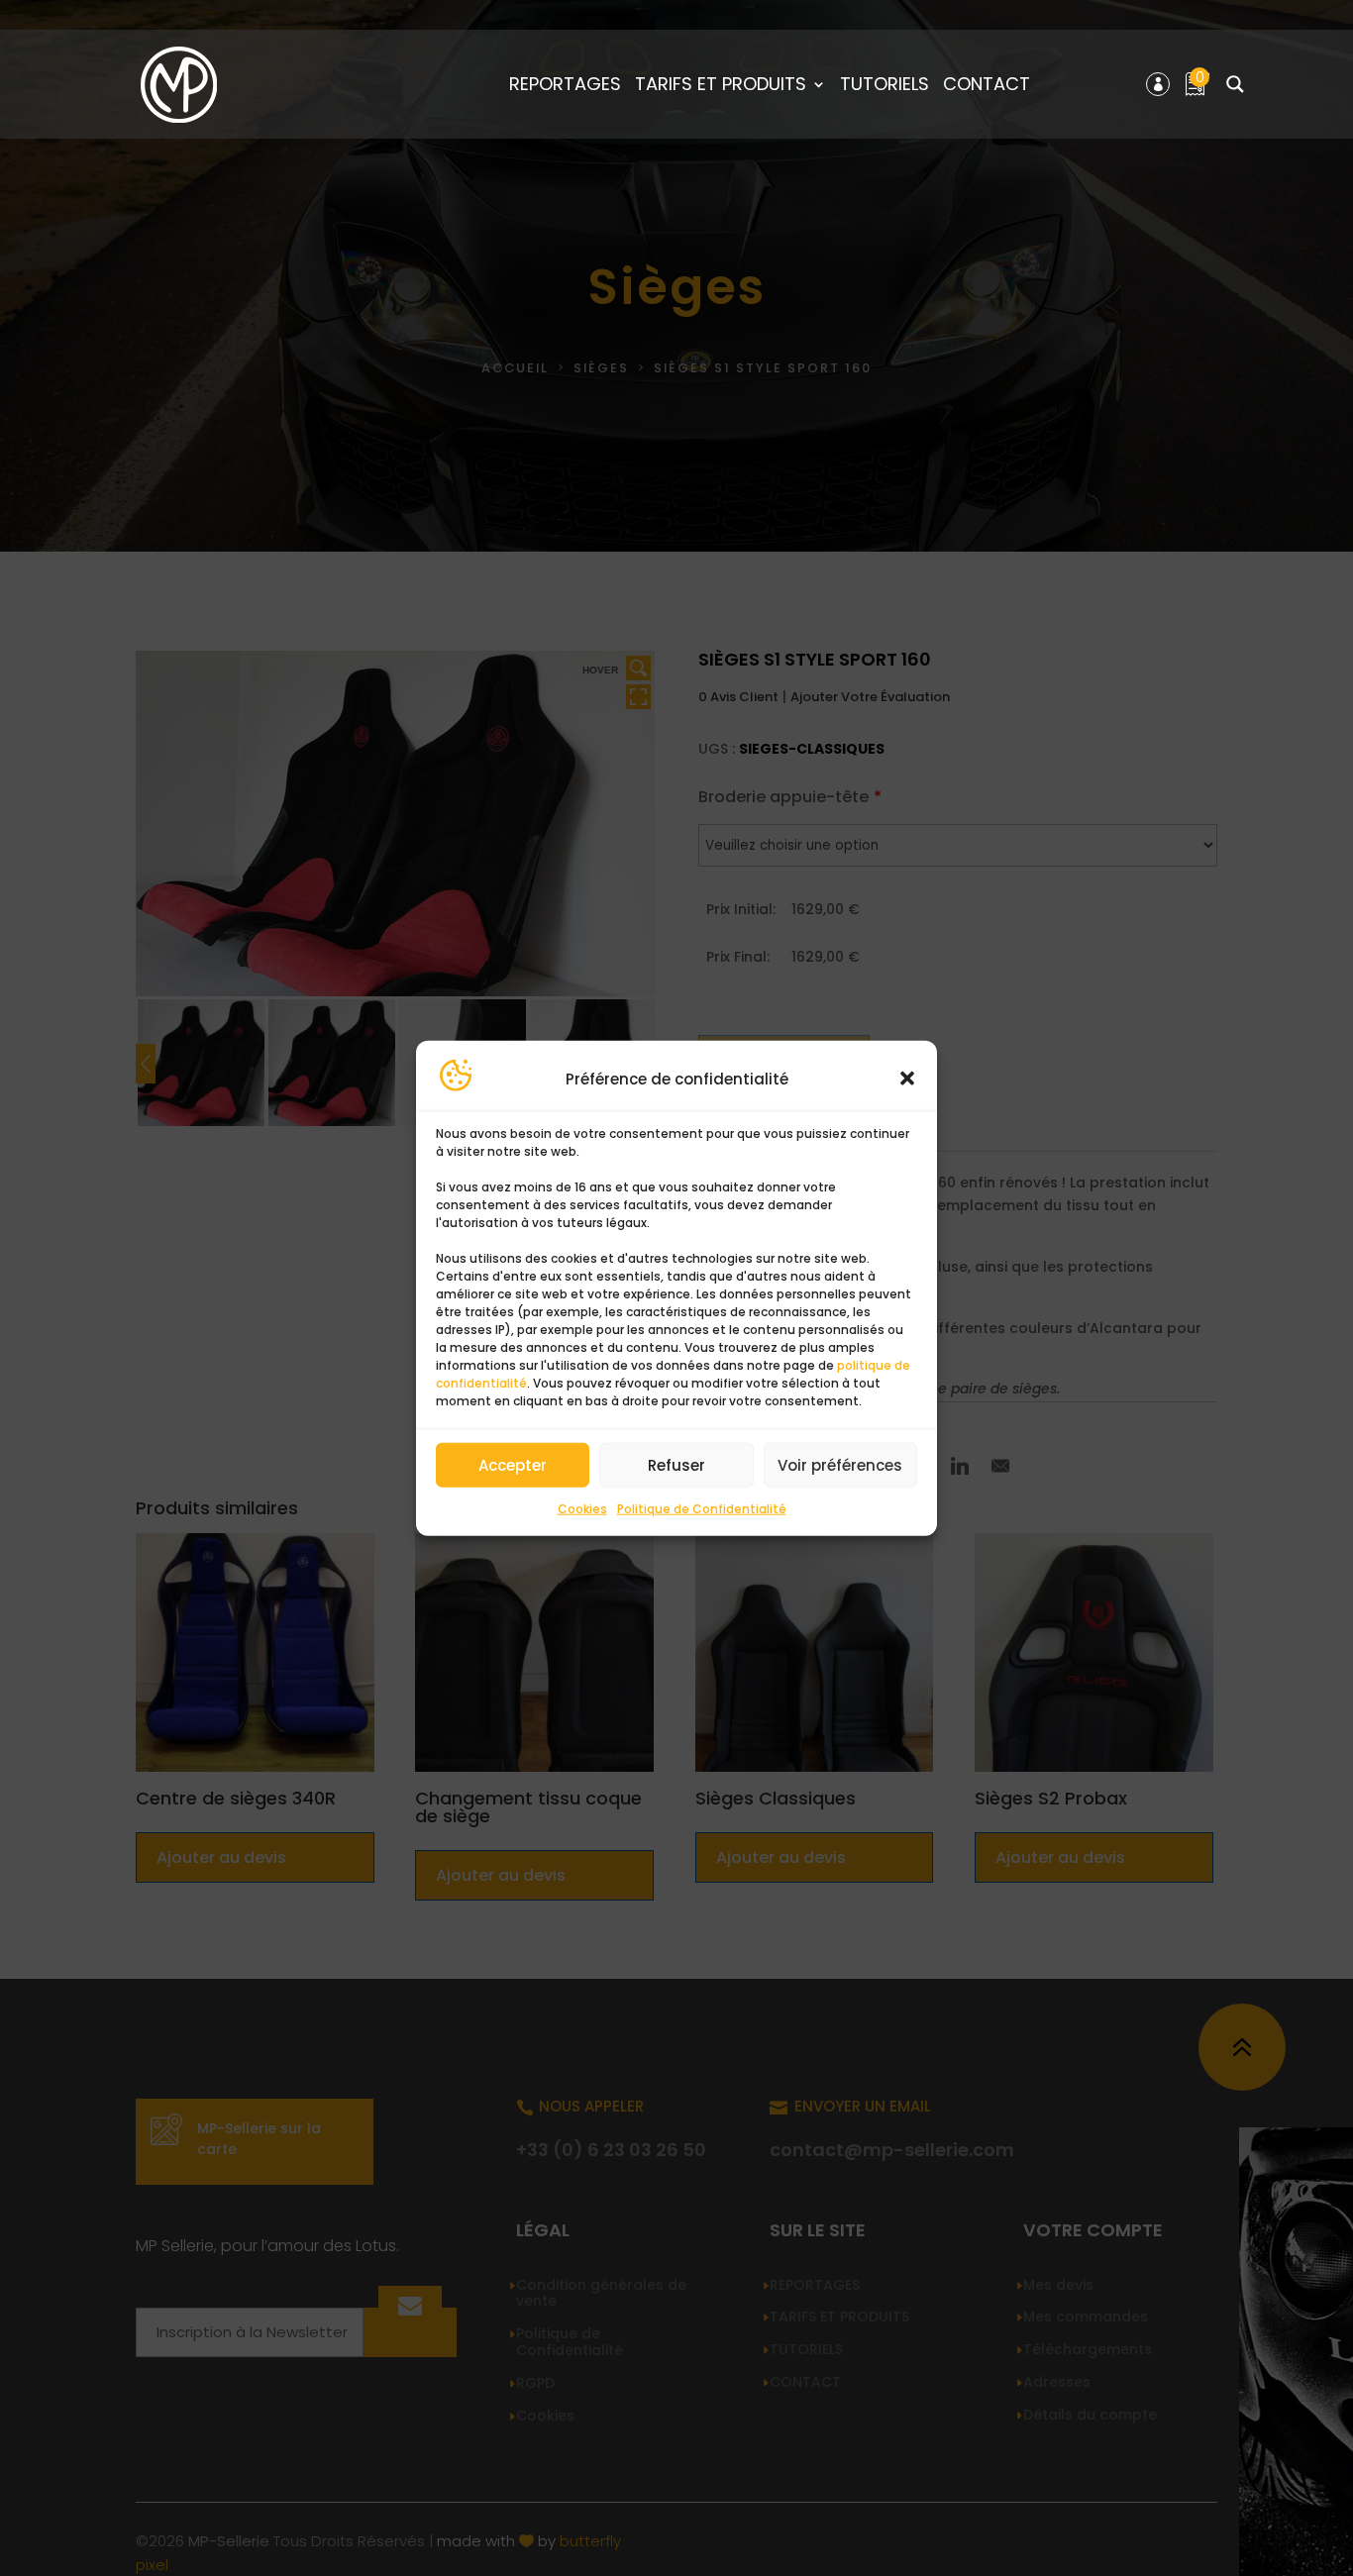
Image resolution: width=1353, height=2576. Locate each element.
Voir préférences (840, 1465)
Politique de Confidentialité (702, 1509)
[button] (907, 1079)
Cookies (582, 1509)
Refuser (676, 1465)
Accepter (513, 1465)
